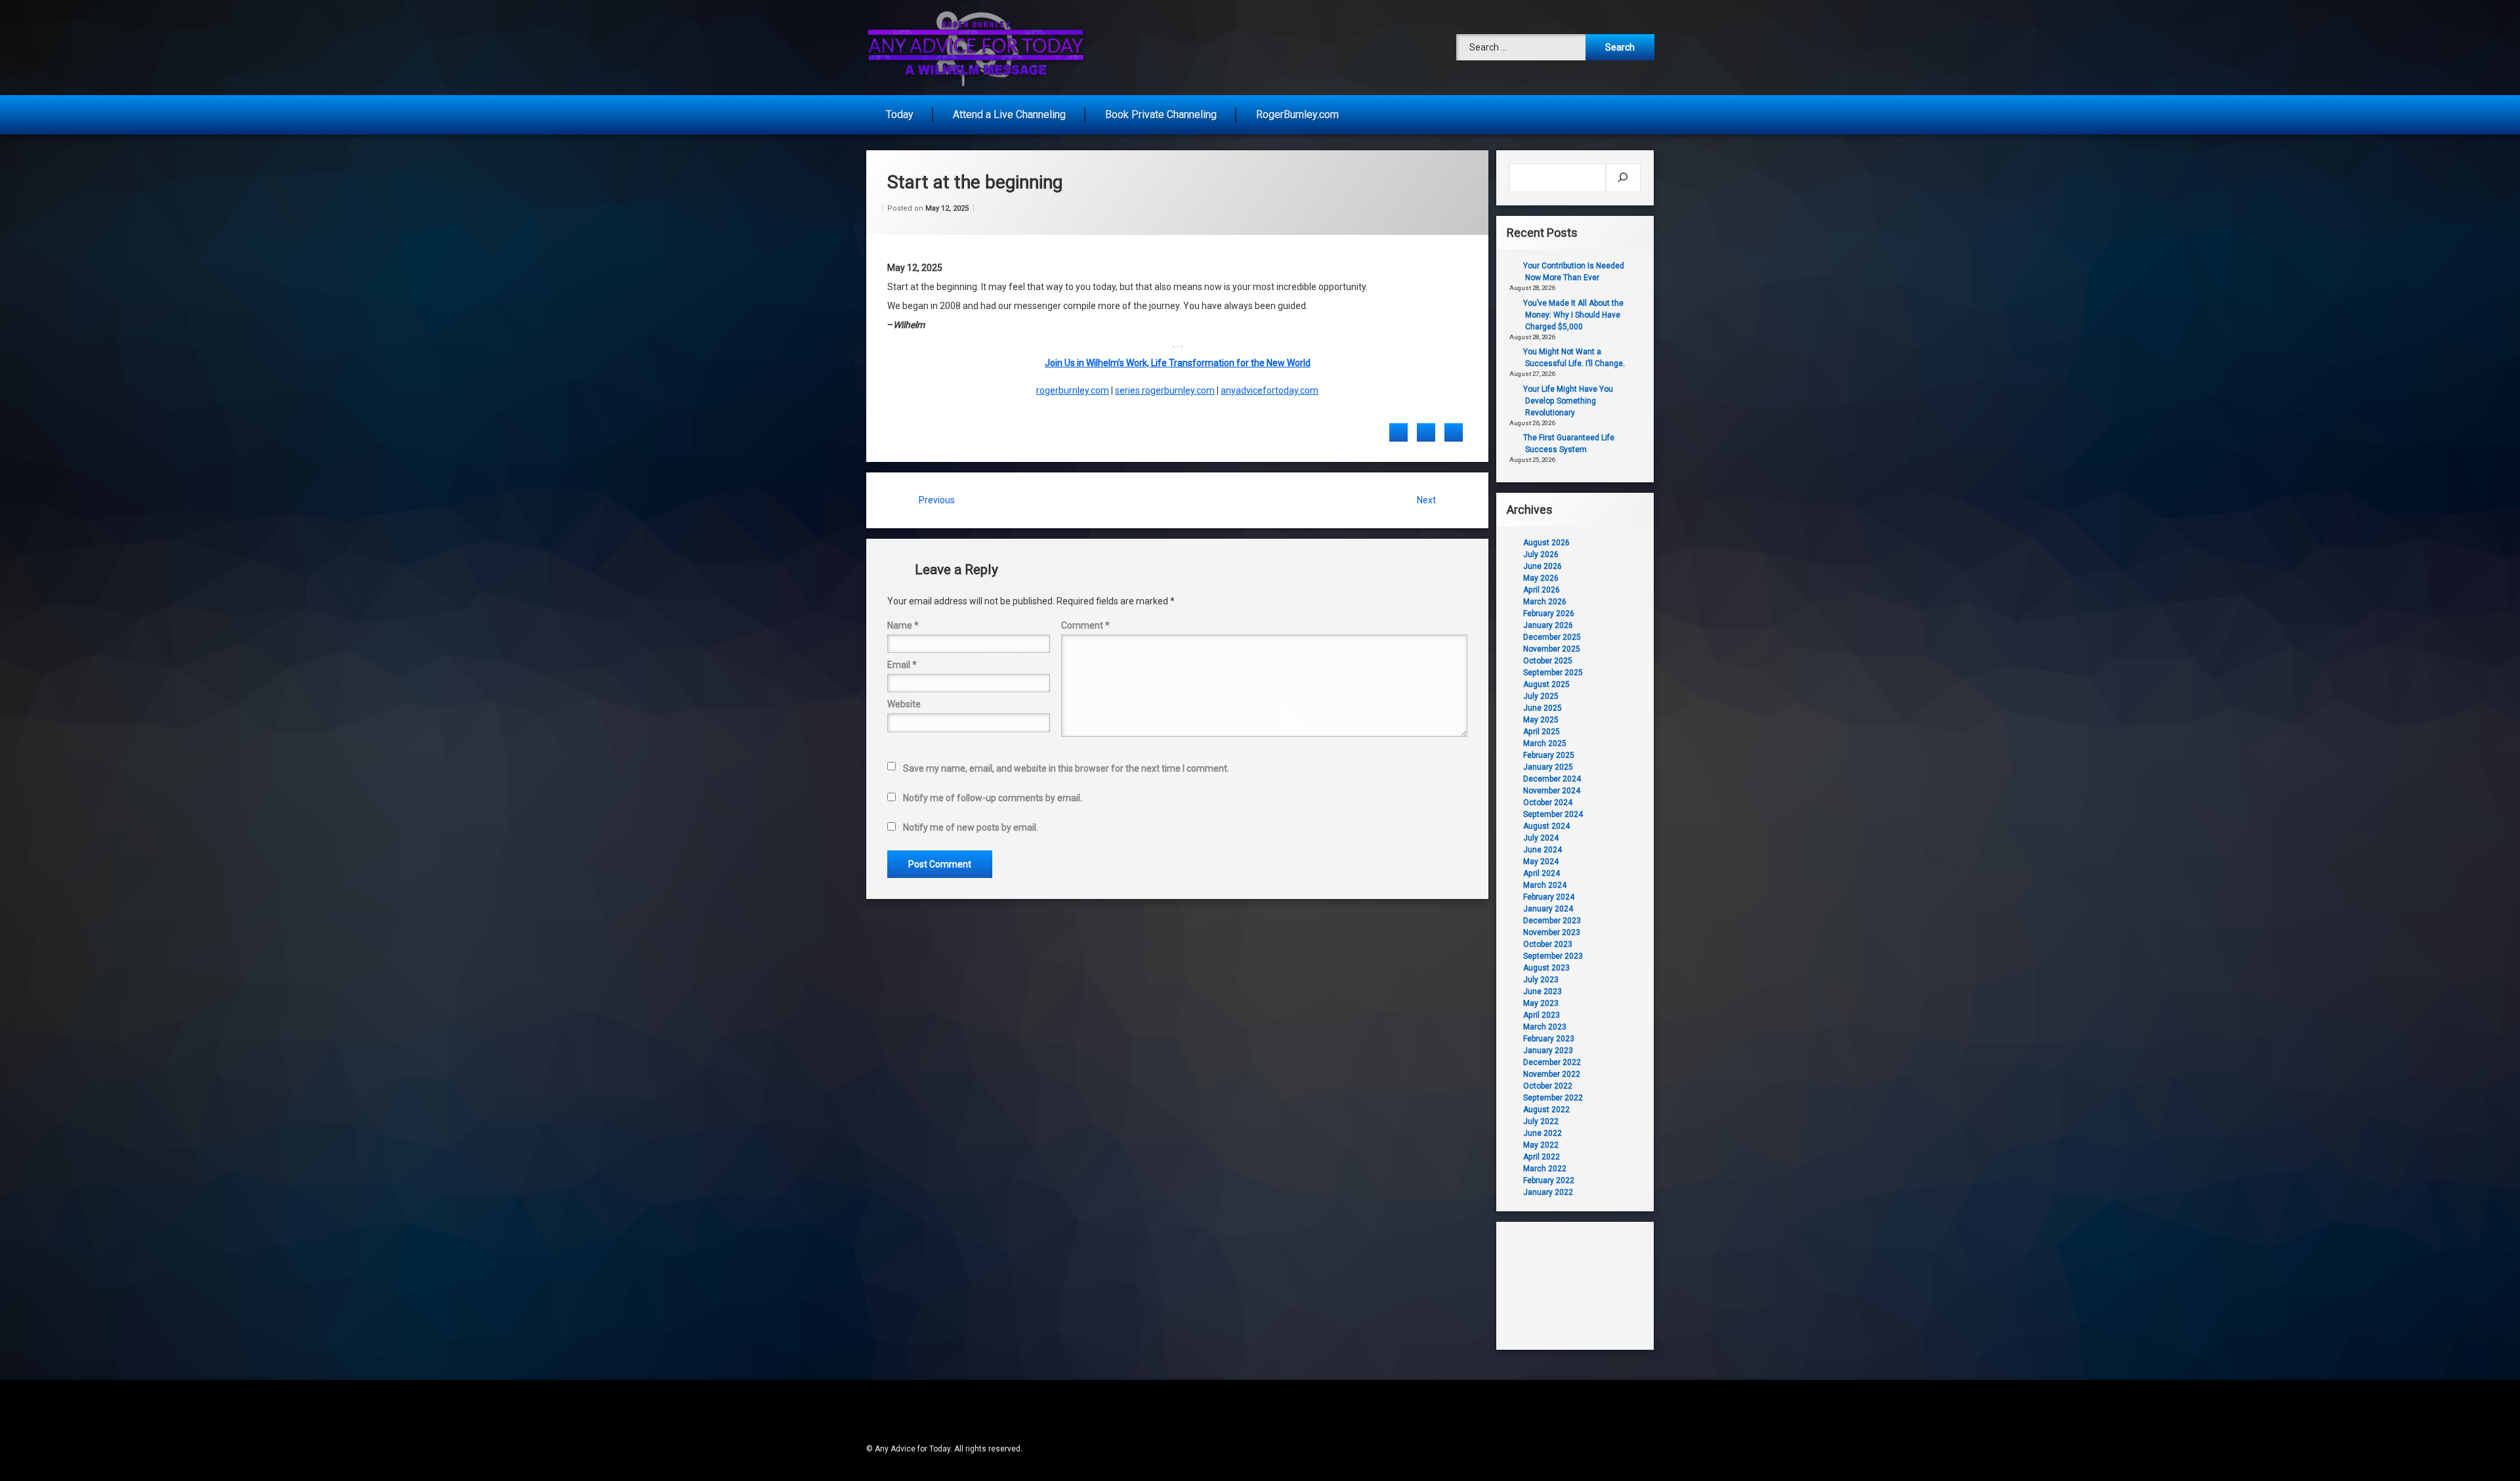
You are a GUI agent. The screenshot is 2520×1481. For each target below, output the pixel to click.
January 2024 (1548, 909)
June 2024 (1543, 850)
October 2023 (1548, 944)
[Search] (1623, 178)
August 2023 (1546, 968)
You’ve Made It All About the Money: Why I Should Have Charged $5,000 (1573, 315)
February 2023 (1549, 1039)
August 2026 (1546, 543)
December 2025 (1552, 637)
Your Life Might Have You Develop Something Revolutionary (1568, 401)
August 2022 (1546, 1110)
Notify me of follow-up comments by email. (993, 798)
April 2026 (1542, 590)
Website (904, 704)
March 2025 (1545, 743)
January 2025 (1548, 767)
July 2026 (1541, 554)
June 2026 (1543, 566)
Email (902, 665)
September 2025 (1553, 673)
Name (903, 625)
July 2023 (1541, 980)
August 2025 (1546, 684)
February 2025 (1549, 755)
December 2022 (1552, 1062)
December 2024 (1552, 779)
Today (900, 115)
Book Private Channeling (1161, 115)
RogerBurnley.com (1297, 115)
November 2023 (1552, 932)
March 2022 (1545, 1169)
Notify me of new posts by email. (971, 827)
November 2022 (1552, 1074)
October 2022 (1548, 1086)
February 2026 (1549, 614)
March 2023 (1545, 1027)
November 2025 (1552, 649)
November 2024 (1552, 791)
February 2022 (1549, 1180)
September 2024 (1553, 814)
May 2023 (1541, 1003)
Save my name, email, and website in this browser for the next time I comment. (1066, 768)
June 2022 (1543, 1133)
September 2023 (1553, 956)
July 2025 (1541, 696)
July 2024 (1541, 838)
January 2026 (1548, 625)
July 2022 (1541, 1121)
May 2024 (1541, 862)
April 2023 (1542, 1015)
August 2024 (1546, 826)
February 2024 (1549, 897)
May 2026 (1541, 578)
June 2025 (1543, 708)
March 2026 (1545, 602)
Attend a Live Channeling (1009, 115)
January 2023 (1548, 1051)
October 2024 (1548, 803)
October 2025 (1548, 661)
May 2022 (1541, 1145)
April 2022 (1542, 1157)
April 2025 (1542, 732)
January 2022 (1548, 1192)
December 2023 (1552, 921)
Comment (1085, 625)
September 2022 (1553, 1098)
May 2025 (1541, 720)
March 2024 (1545, 885)
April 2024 (1542, 873)
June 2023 (1543, 991)
